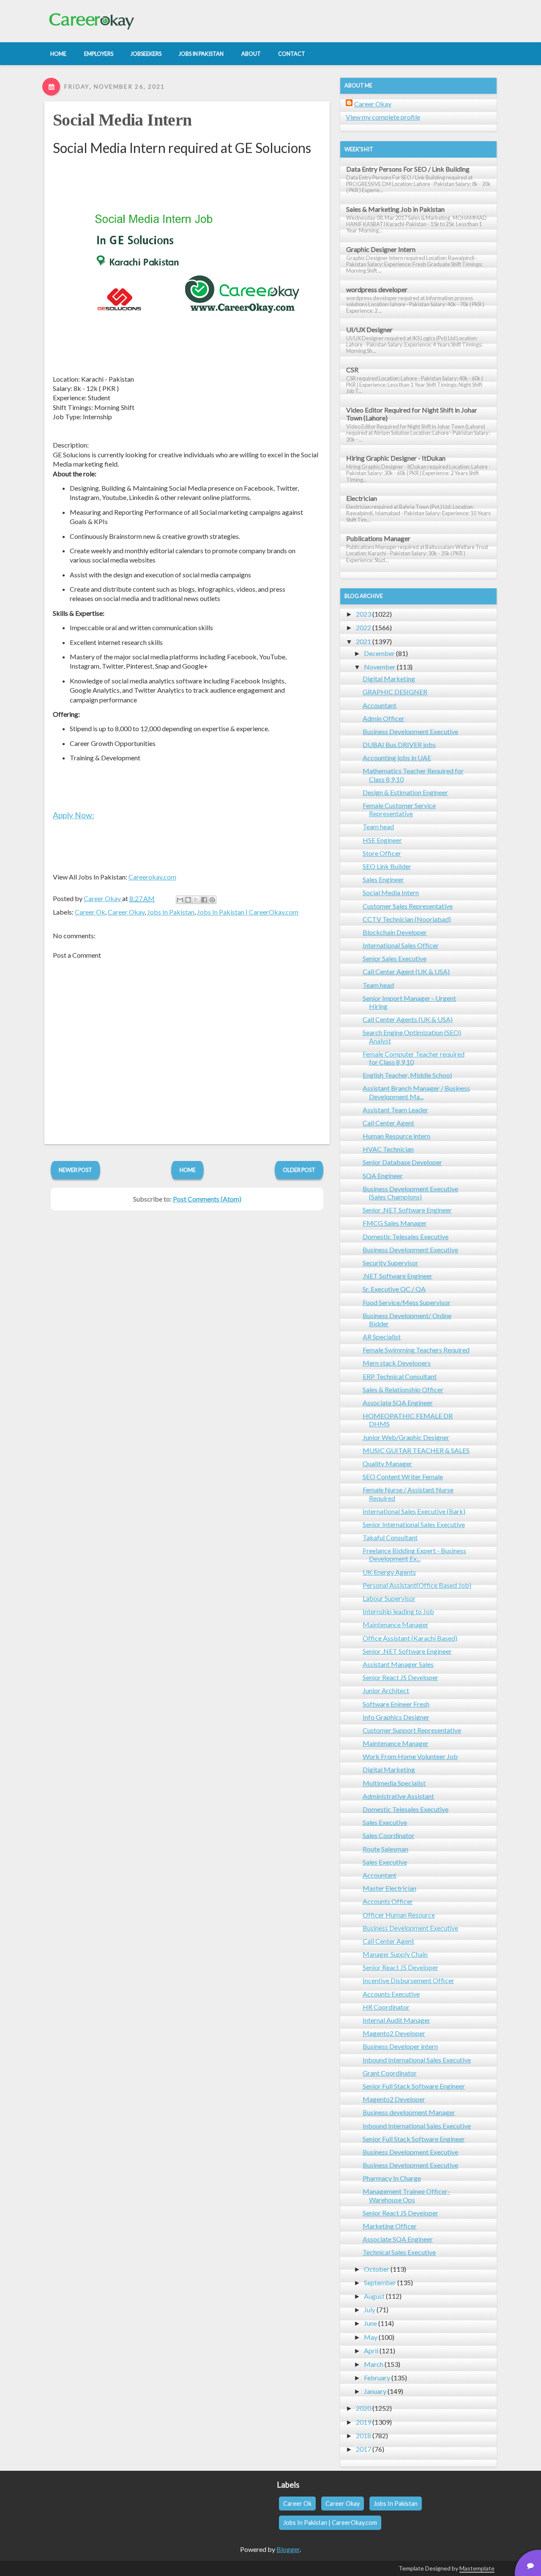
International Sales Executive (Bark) (414, 1511)
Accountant (380, 705)
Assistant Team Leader (395, 1110)
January (375, 2391)
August (374, 2296)
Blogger (288, 2549)
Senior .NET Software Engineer (407, 1210)
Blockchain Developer (395, 932)
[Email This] (180, 900)
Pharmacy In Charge (392, 2178)
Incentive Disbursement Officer (408, 1980)
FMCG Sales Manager (395, 1223)
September (380, 2282)
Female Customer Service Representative (399, 809)
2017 (363, 2449)
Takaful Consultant (390, 1537)
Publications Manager (378, 538)
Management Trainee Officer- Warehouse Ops (406, 2195)
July (370, 2310)
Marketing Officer (390, 2226)
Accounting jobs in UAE (397, 758)
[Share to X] (196, 900)
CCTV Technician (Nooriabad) (407, 919)
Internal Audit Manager (396, 2020)
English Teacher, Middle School (407, 1075)
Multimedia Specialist (394, 1783)
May (371, 2337)
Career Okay (126, 912)
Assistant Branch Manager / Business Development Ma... (416, 1092)
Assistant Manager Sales (398, 1664)
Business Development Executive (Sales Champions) (410, 1193)
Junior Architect (386, 1690)
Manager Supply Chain (395, 1954)
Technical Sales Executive (399, 2252)
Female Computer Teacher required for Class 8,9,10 (414, 1058)
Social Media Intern (122, 120)
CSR (352, 370)
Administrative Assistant (398, 1796)
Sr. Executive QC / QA (394, 1289)
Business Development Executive (410, 731)
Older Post (299, 1170)
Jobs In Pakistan (171, 912)
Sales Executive (385, 1822)
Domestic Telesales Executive (406, 1236)
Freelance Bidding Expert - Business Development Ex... (414, 1554)
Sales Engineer (383, 879)
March (374, 2364)
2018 (363, 2435)
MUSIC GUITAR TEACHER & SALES (416, 1450)
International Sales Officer (401, 945)
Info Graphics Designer (396, 1717)
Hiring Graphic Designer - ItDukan (396, 458)
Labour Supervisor (389, 1598)
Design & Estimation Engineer (405, 792)
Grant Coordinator (390, 2073)
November (380, 667)
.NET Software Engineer (398, 1276)
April (371, 2351)
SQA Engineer (383, 1176)
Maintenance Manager (396, 1624)
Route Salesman (385, 1849)
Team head (378, 826)
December (379, 653)
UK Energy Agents (389, 1572)
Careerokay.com (152, 877)
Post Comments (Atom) (207, 1199)
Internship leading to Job (398, 1611)
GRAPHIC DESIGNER (395, 692)
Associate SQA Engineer (398, 1403)
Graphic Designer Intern (381, 249)
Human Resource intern (396, 1136)
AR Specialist (382, 1337)
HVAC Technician (388, 1149)
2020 (363, 2408)
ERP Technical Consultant (400, 1376)
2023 (363, 614)
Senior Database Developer (402, 1162)
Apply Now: (74, 815)
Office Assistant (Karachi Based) (410, 1638)
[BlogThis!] (188, 900)
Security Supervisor (391, 1263)
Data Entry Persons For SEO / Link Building (408, 169)
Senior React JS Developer (400, 1677)
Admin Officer (384, 718)
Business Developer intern (400, 2046)
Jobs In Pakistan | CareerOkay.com (248, 912)
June (370, 2323)
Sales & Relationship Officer (403, 1389)
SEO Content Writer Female (403, 1476)
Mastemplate (477, 2568)
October (377, 2269)
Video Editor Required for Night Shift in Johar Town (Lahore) (412, 414)
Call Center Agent (388, 1123)
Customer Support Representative (412, 1730)
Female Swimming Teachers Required (416, 1350)
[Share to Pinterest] (212, 900)
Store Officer (382, 853)
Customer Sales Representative (408, 906)
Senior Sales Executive (395, 958)
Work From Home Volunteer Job (410, 1756)
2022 (363, 627)
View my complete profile (383, 117)
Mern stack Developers (397, 1363)
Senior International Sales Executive (414, 1524)
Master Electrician (389, 1888)
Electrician (362, 498)
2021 (363, 641)
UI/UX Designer (369, 329)
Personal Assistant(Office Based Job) (417, 1585)
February (377, 2378)
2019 (363, 2422)
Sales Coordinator (389, 1835)
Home (188, 1170)
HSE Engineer (382, 840)
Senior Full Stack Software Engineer (414, 2086)
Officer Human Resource (399, 1915)
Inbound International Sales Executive (417, 2060)
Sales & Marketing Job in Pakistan (395, 209)
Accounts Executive (391, 1994)
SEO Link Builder (387, 866)
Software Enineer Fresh (396, 1704)
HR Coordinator (386, 2007)
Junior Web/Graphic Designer (406, 1437)
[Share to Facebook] (204, 900)
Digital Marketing (389, 679)
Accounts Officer (388, 1901)
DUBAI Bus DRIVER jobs (399, 744)
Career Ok (90, 912)
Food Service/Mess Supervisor (407, 1302)
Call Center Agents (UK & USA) (408, 1019)
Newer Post (75, 1170)
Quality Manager (387, 1463)
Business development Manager (409, 2112)
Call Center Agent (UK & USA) (406, 971)
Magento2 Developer (394, 2033)
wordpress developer (377, 289)
